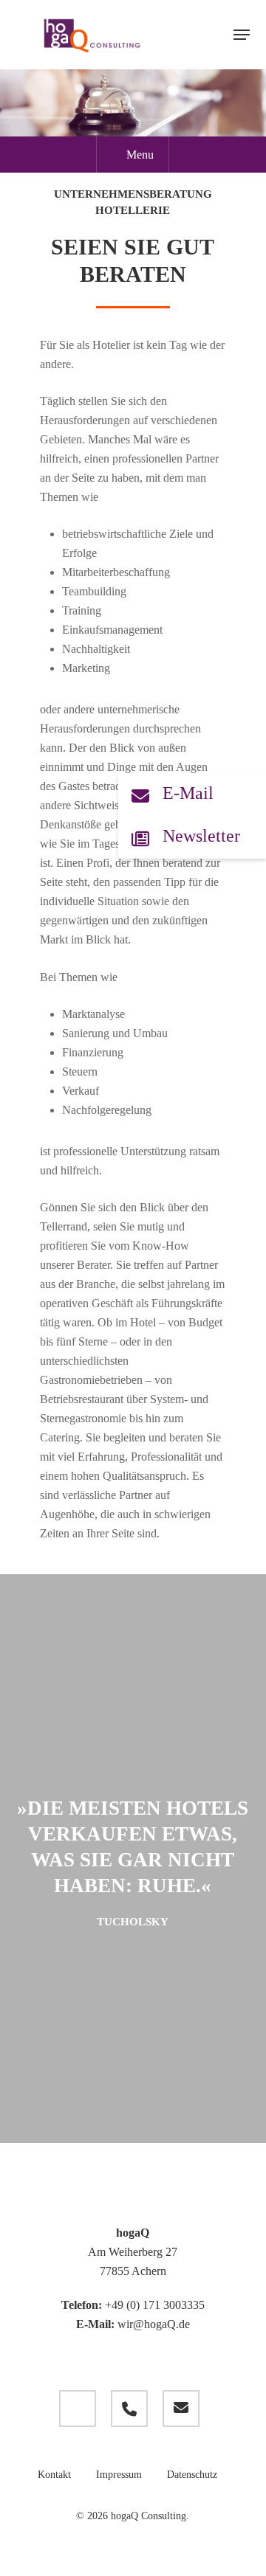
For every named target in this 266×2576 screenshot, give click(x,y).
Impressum (119, 2475)
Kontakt (54, 2475)
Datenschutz (192, 2475)
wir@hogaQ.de (154, 2324)
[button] (242, 35)
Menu (140, 155)
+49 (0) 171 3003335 (155, 2305)
